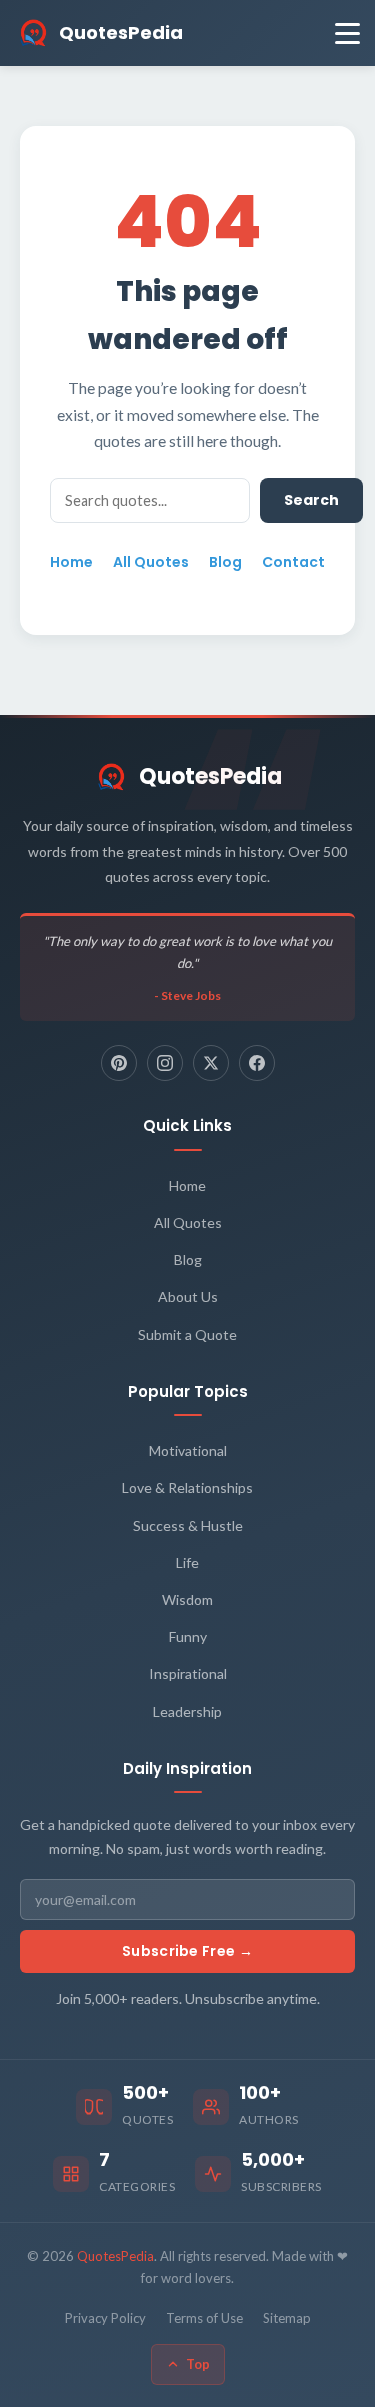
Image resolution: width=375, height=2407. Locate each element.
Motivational (188, 1450)
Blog (225, 562)
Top (198, 2364)
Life (187, 1562)
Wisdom (187, 1599)
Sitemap (287, 2318)
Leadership (187, 1711)
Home (71, 562)
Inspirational (188, 1673)
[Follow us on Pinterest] (119, 1063)
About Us (188, 1296)
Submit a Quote (187, 1334)
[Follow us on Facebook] (257, 1063)
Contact (293, 562)
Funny (188, 1636)
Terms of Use (204, 2318)
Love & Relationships (187, 1487)
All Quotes (151, 562)
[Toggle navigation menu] (347, 33)
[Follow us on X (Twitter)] (211, 1063)
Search (311, 500)
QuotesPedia (210, 776)
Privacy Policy (105, 2318)
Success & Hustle (188, 1525)
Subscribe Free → (187, 1951)
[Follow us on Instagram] (165, 1063)
